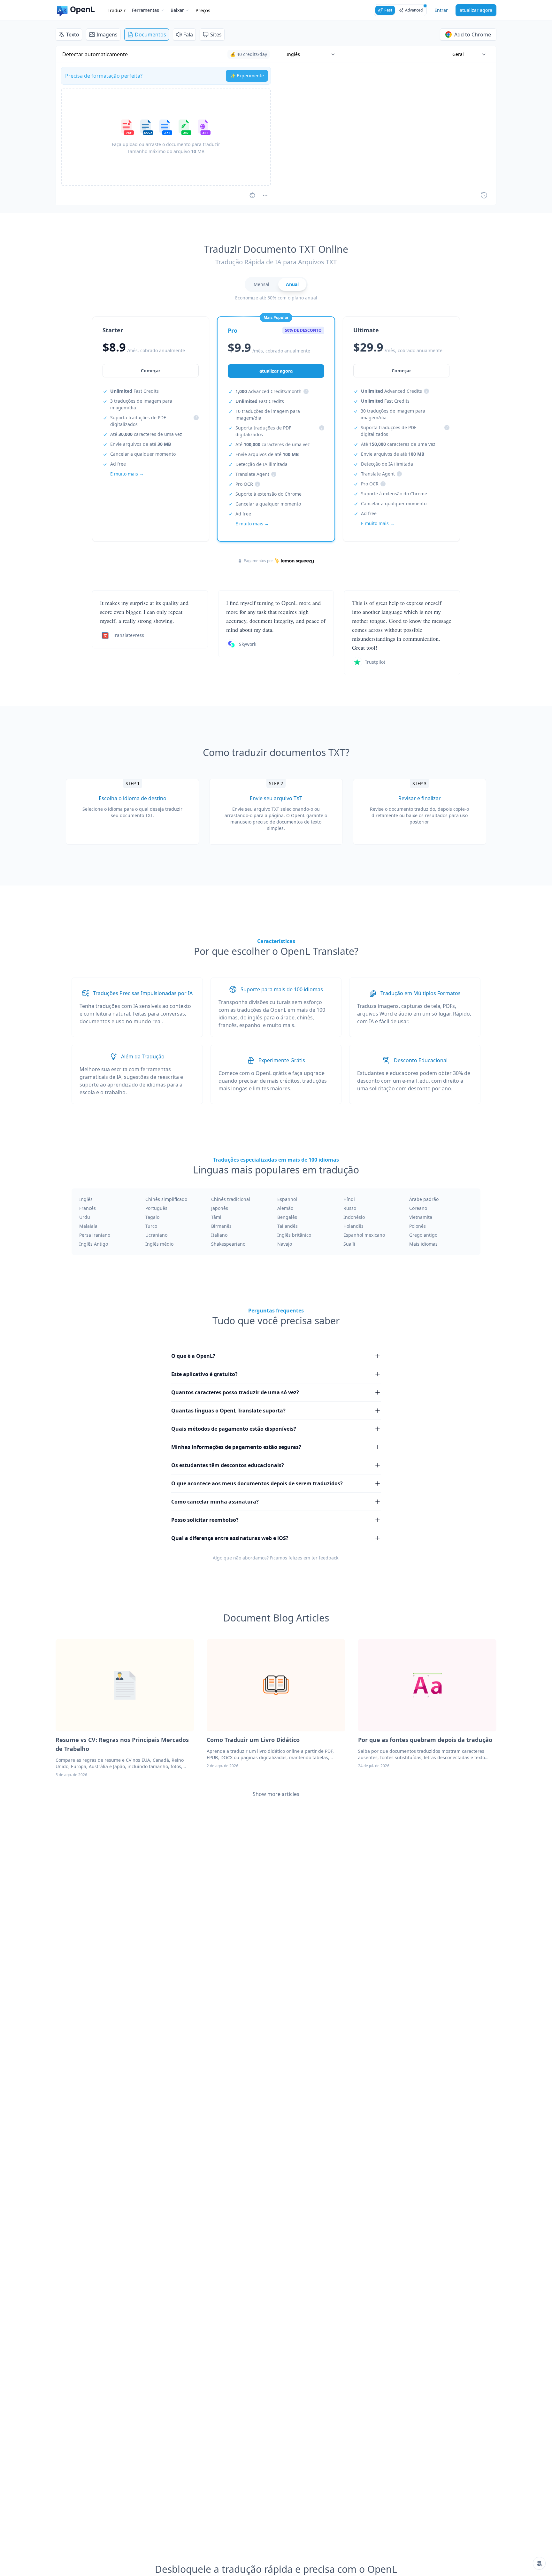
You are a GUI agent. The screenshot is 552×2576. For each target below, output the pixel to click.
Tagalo (152, 1217)
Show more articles (276, 1794)
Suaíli (349, 1244)
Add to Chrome (473, 35)
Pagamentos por (258, 561)
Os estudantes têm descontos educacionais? (228, 1465)
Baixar (177, 10)
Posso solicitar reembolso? (205, 1520)
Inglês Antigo (94, 1244)
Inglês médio (159, 1244)
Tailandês (287, 1226)
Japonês (220, 1208)
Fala (188, 35)
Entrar (441, 10)
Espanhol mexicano (364, 1235)
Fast (388, 10)
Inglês (86, 1199)
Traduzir (117, 10)
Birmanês (221, 1226)
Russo (350, 1208)
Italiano (219, 1235)
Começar (151, 371)
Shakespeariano (228, 1244)
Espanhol (287, 1199)
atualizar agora (476, 10)
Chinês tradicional (231, 1199)
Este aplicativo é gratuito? (204, 1374)
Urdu (85, 1217)
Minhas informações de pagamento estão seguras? (236, 1447)
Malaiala (88, 1226)
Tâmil (217, 1217)
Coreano (418, 1208)
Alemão (285, 1208)
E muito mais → (127, 474)
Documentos (150, 35)
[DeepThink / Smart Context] (265, 195)
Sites (216, 35)
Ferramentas (146, 10)
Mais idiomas (423, 1244)
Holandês (353, 1226)
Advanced (414, 10)
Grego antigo (423, 1235)
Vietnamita (421, 1217)
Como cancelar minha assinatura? (215, 1502)
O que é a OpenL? (193, 1356)
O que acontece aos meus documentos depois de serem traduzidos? (257, 1483)
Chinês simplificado (166, 1199)
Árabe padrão (424, 1199)
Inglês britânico (294, 1235)
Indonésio (354, 1217)
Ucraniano (156, 1235)
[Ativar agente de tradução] (252, 195)
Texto (73, 35)
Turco (151, 1226)
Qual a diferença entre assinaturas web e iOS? (230, 1538)
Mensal (261, 284)
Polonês (418, 1226)
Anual (292, 284)
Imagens (107, 35)
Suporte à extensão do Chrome (268, 494)
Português (156, 1208)
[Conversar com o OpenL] (539, 2563)
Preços (203, 10)
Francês (88, 1208)
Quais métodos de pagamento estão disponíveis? (234, 1429)
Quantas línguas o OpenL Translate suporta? (228, 1411)
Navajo (285, 1244)
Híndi (349, 1199)
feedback (329, 1558)
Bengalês (287, 1217)
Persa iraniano (95, 1235)
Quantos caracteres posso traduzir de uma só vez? (235, 1392)
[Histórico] (484, 195)
